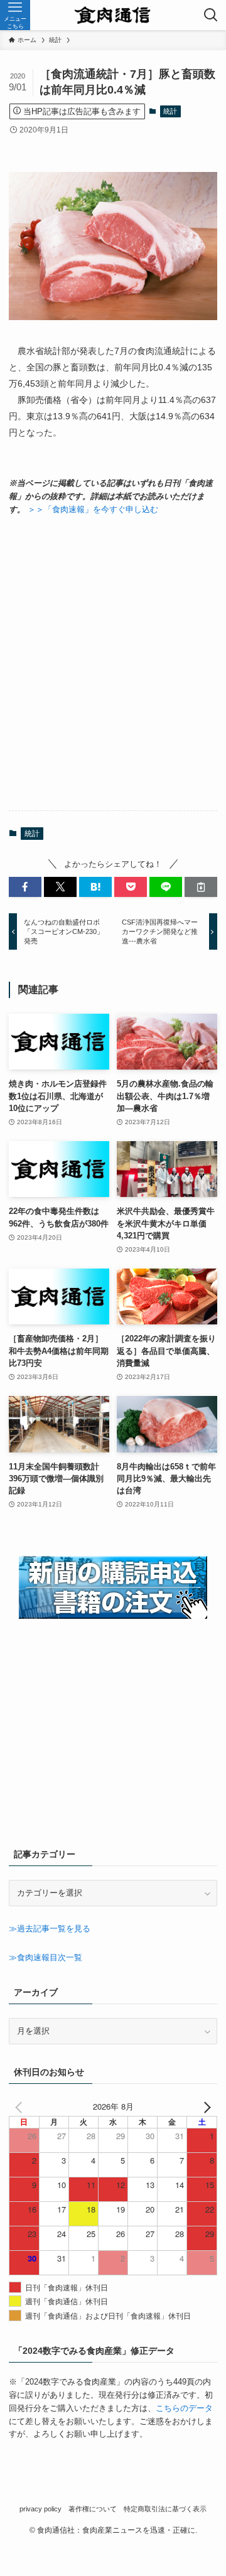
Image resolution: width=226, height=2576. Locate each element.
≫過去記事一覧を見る (50, 1929)
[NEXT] (205, 2107)
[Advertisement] (113, 663)
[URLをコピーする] (201, 887)
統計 (170, 111)
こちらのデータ (184, 2408)
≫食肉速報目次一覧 (46, 1957)
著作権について (93, 2509)
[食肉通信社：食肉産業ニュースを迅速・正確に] (113, 15)
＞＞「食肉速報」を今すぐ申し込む (93, 509)
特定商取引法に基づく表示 (165, 2509)
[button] (25, 887)
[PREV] (21, 2107)
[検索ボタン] (211, 15)
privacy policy (40, 2509)
